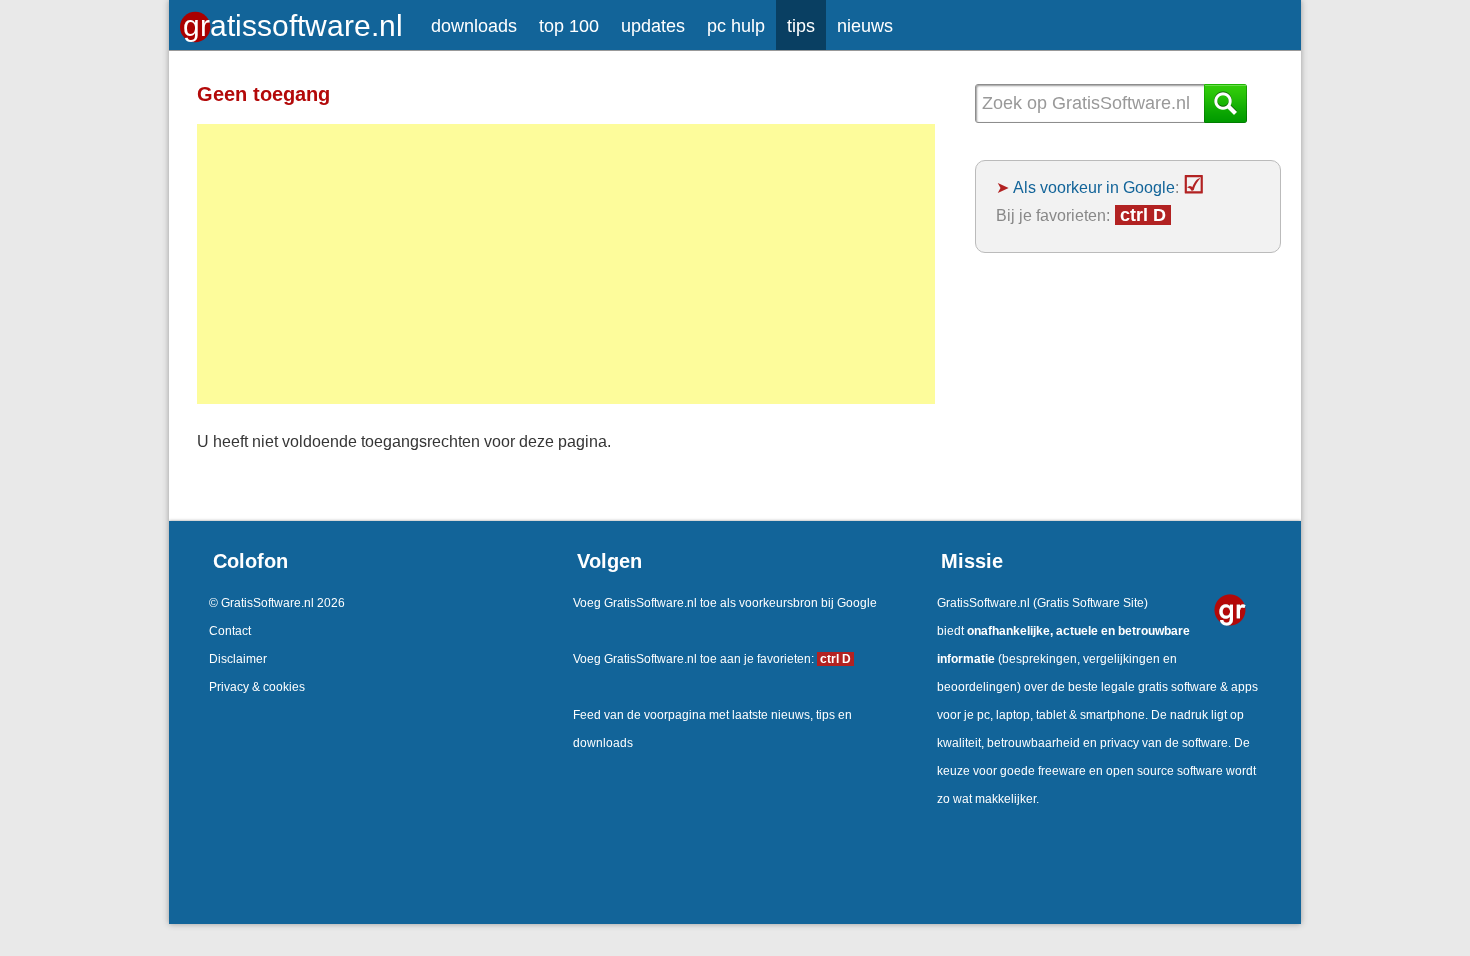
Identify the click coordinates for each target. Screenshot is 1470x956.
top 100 (569, 26)
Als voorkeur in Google (1094, 187)
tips (801, 26)
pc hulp (736, 26)
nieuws (865, 26)
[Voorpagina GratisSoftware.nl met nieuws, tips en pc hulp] (294, 20)
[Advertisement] (566, 264)
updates (653, 26)
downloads (474, 26)
